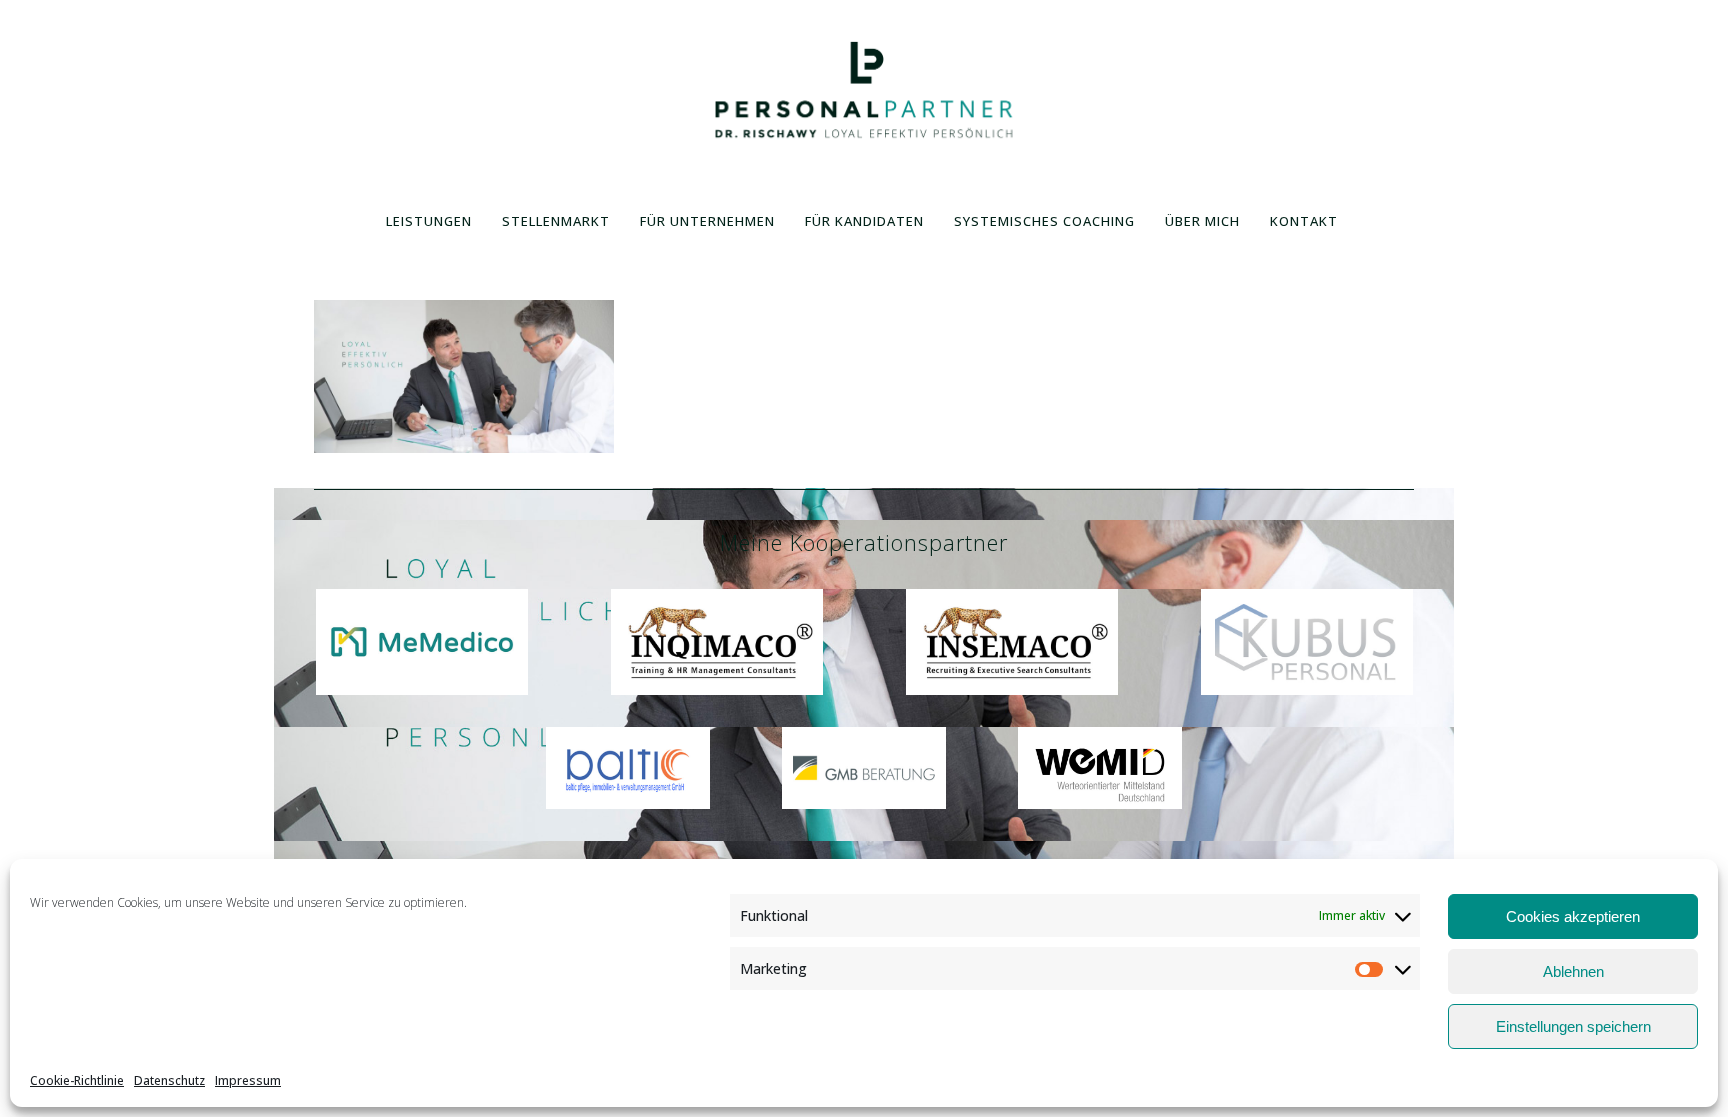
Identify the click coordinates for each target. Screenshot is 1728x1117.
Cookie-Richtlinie (77, 1080)
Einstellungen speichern (1573, 1026)
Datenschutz (169, 1080)
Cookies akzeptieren (1573, 916)
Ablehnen (1573, 971)
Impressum (248, 1080)
